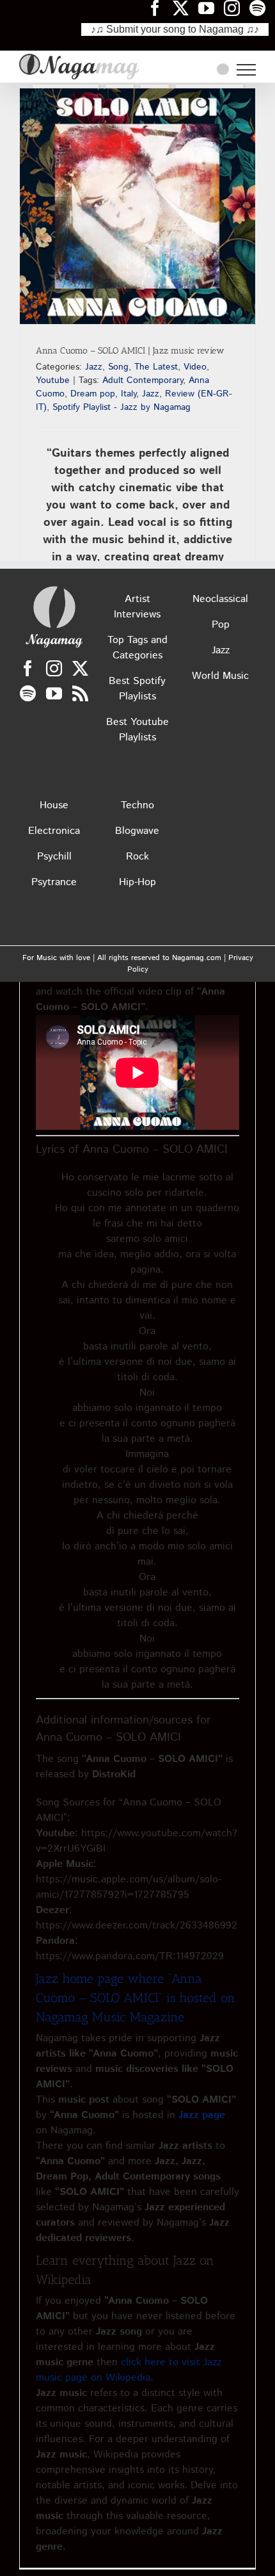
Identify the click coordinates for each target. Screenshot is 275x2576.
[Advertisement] (137, 418)
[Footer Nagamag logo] (54, 589)
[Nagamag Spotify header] (262, 8)
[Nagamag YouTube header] (211, 8)
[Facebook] (28, 668)
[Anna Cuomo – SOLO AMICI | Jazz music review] (137, 206)
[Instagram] (54, 668)
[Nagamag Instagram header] (237, 8)
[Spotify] (28, 693)
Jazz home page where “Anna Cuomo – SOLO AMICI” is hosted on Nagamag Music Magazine (136, 1998)
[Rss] (80, 693)
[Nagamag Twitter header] (185, 8)
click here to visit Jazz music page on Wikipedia (129, 2370)
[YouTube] (54, 693)
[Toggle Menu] (246, 70)
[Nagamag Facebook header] (160, 8)
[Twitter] (80, 668)
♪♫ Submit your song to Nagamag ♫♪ (175, 29)
